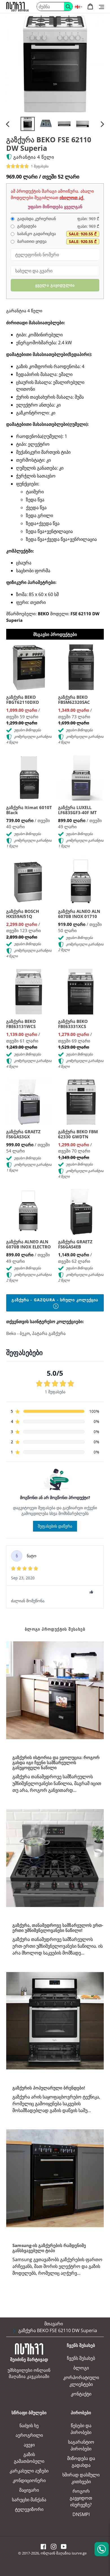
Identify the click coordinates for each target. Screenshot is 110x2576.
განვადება (26, 226)
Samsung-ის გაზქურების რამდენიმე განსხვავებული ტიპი (49, 2248)
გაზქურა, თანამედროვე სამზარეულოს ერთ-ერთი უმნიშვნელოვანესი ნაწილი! (58, 1928)
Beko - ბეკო (18, 1333)
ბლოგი (81, 2368)
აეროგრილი (29, 2435)
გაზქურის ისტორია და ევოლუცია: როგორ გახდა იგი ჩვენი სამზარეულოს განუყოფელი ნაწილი (56, 1762)
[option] (27, 124)
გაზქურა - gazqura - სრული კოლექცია (55, 1300)
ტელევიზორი (29, 2509)
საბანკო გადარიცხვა (36, 234)
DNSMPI (81, 2514)
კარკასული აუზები (29, 2471)
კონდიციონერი (29, 2480)
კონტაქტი (81, 2394)
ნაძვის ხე (29, 2426)
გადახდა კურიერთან (36, 219)
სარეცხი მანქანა (29, 2500)
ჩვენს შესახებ (81, 2358)
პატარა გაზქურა (49, 1333)
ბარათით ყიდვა (31, 241)
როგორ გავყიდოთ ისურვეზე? (81, 2498)
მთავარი (54, 2324)
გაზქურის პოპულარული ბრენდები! (49, 2088)
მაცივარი (29, 2490)
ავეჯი (29, 2445)
